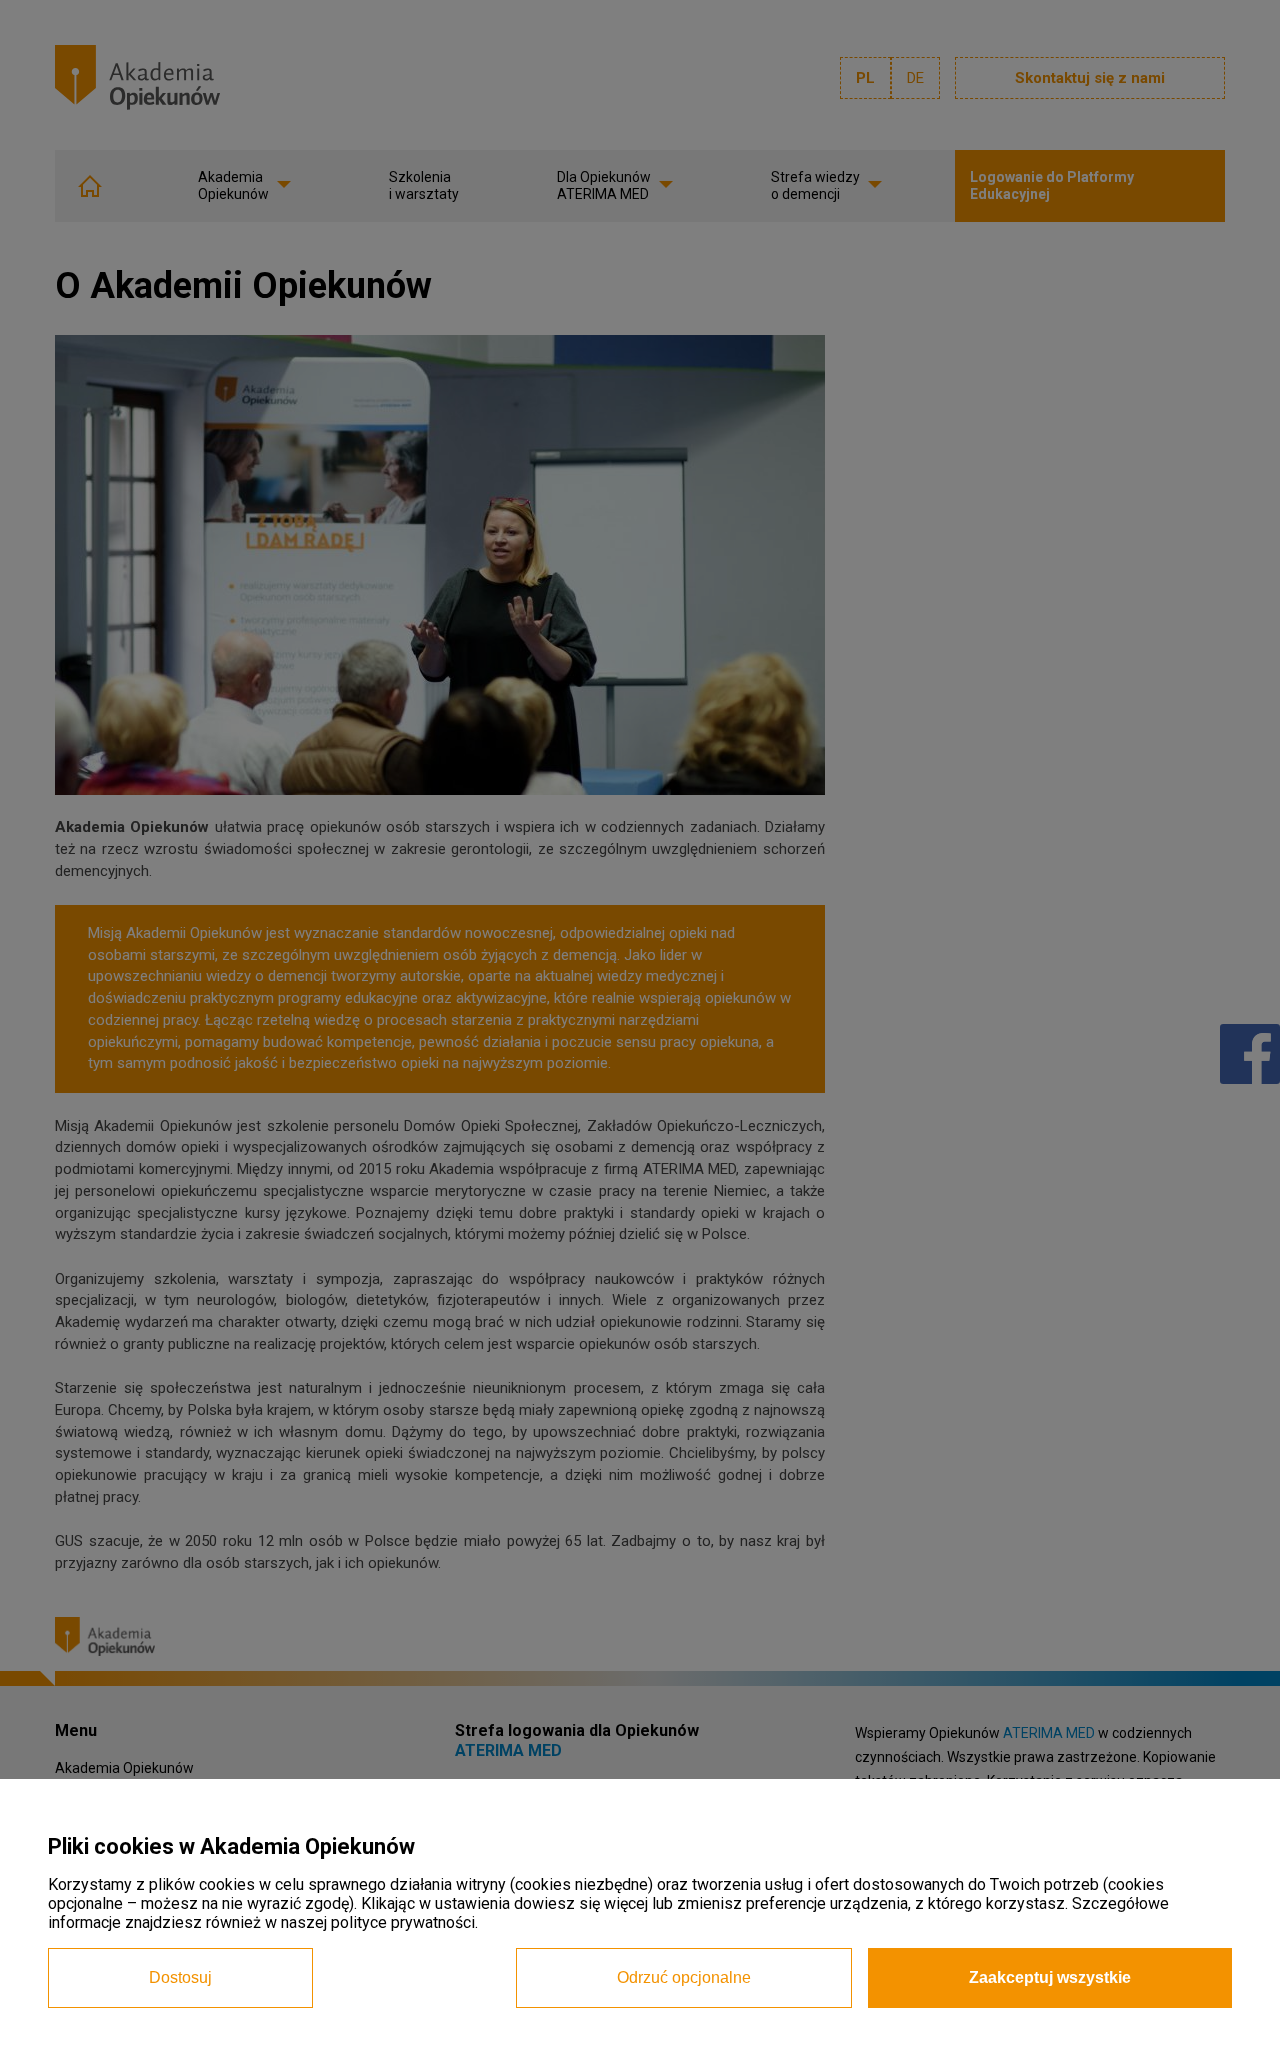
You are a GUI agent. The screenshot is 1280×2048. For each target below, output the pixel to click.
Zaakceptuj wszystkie (1050, 1977)
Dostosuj (180, 1977)
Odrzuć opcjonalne (684, 1977)
